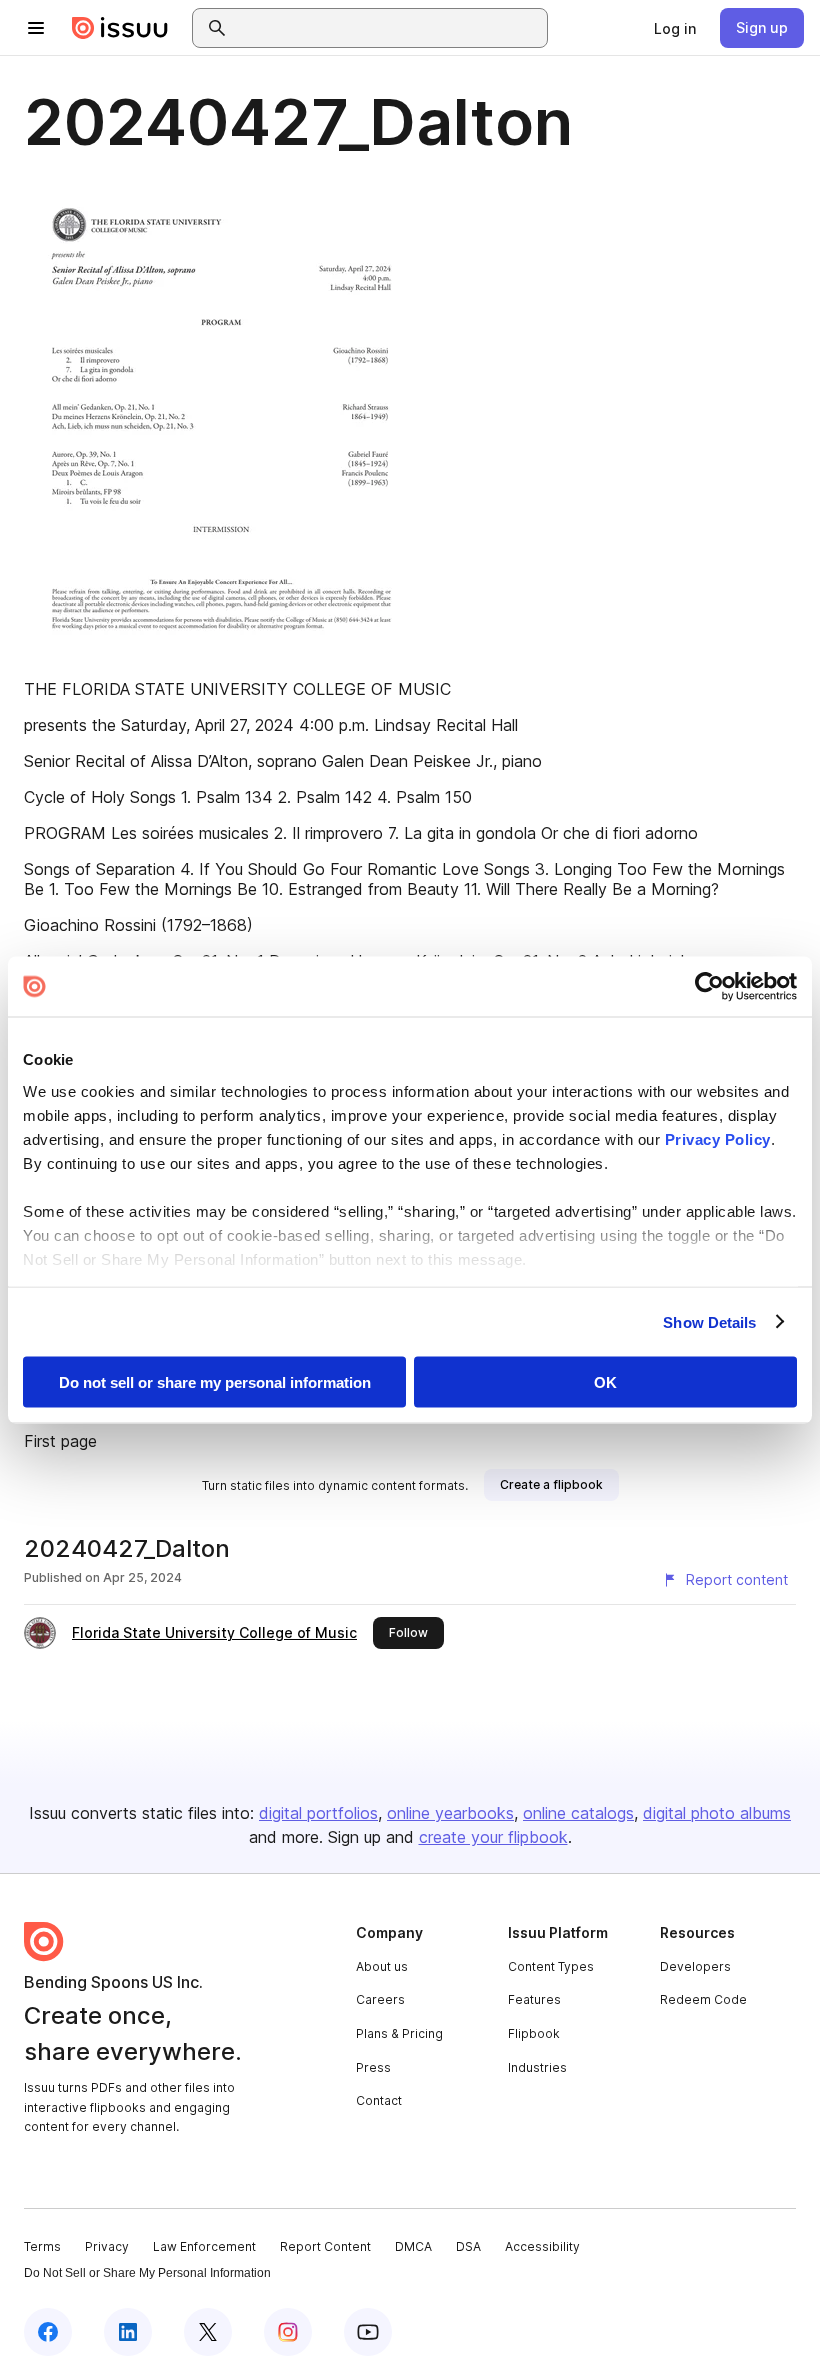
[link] (675, 28)
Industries (537, 2067)
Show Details (709, 1321)
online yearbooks (450, 1813)
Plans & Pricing (399, 2033)
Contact (379, 2100)
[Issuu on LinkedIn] (128, 2332)
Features (534, 1999)
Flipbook (534, 2033)
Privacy (107, 2246)
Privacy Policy (718, 1138)
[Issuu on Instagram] (288, 2332)
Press (373, 2067)
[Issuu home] (120, 28)
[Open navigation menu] (36, 28)
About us (382, 1966)
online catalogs (578, 1813)
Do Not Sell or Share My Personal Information (147, 2273)
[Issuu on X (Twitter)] (208, 2332)
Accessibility (542, 2246)
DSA (468, 2246)
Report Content (325, 2246)
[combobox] (388, 28)
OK (605, 1382)
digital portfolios (318, 1813)
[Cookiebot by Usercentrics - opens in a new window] (709, 987)
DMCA (413, 2246)
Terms (42, 2246)
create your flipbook (493, 1837)
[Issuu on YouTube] (368, 2332)
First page (60, 1441)
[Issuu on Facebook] (48, 2332)
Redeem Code (703, 1999)
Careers (380, 1999)
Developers (695, 1966)
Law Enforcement (204, 2246)
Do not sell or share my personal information (215, 1382)
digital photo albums (717, 1813)
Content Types (551, 1966)
